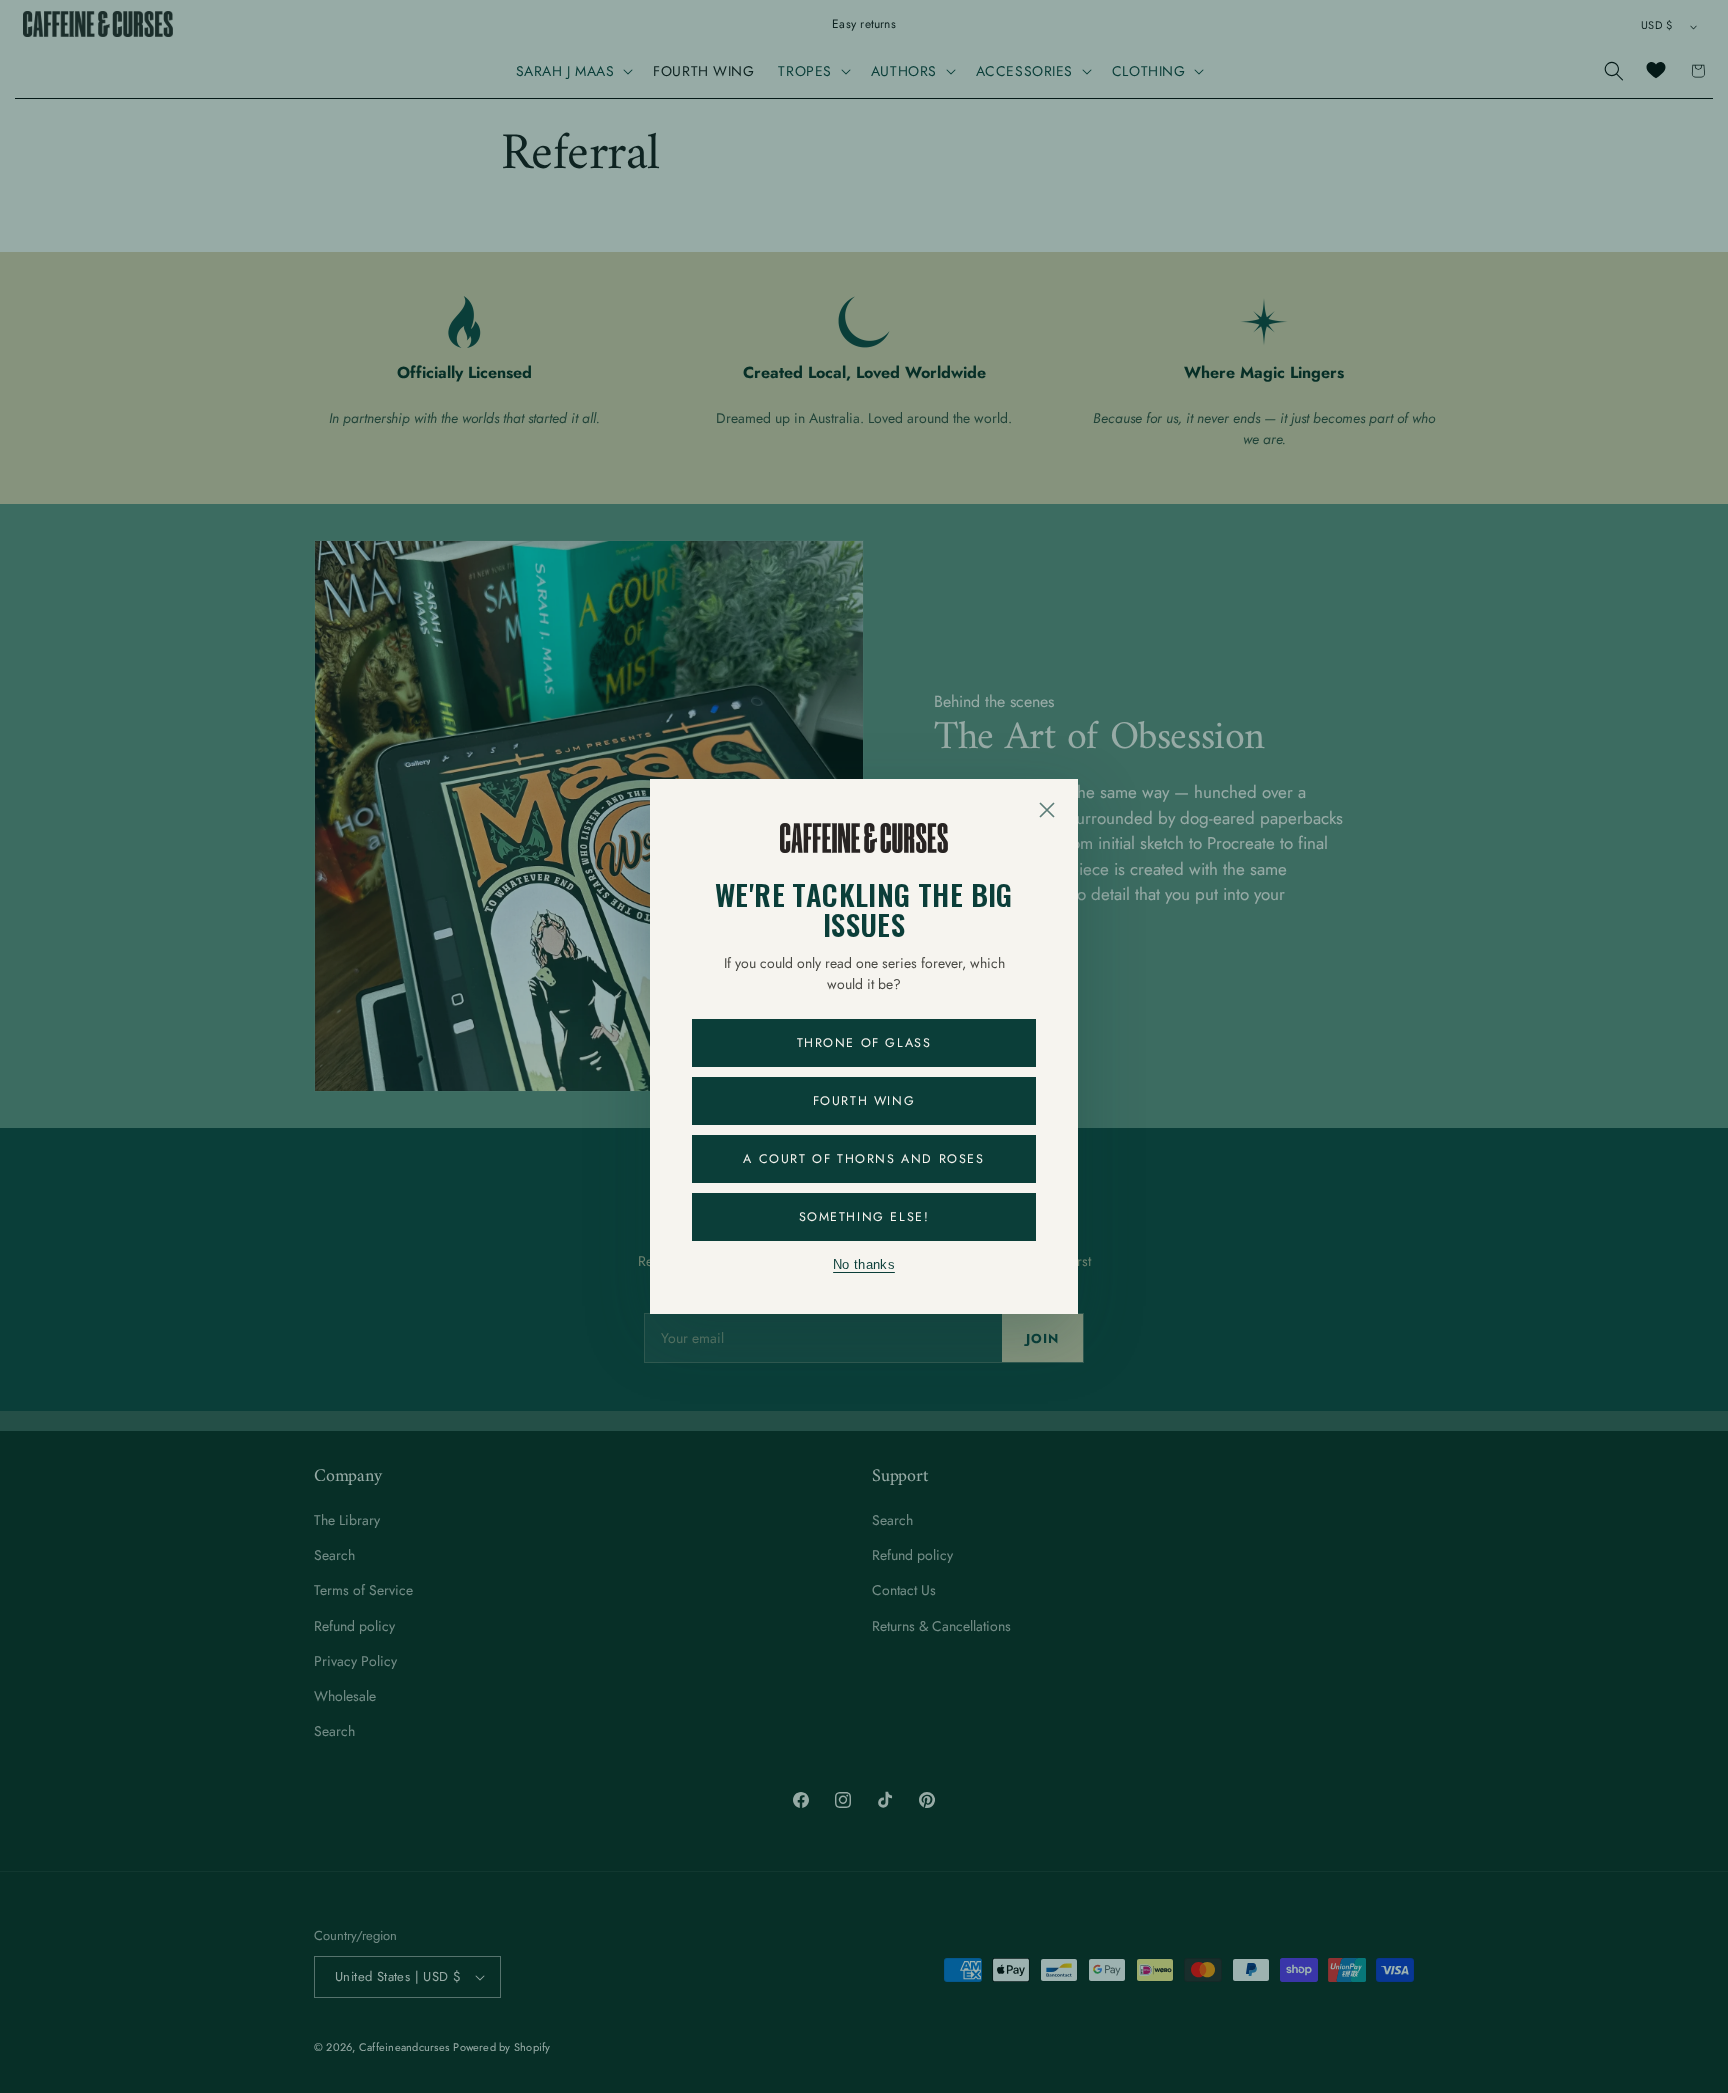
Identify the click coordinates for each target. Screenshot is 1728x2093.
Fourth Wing (864, 1101)
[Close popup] (1047, 810)
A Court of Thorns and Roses (863, 1159)
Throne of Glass (864, 1043)
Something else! (864, 1217)
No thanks (864, 1265)
